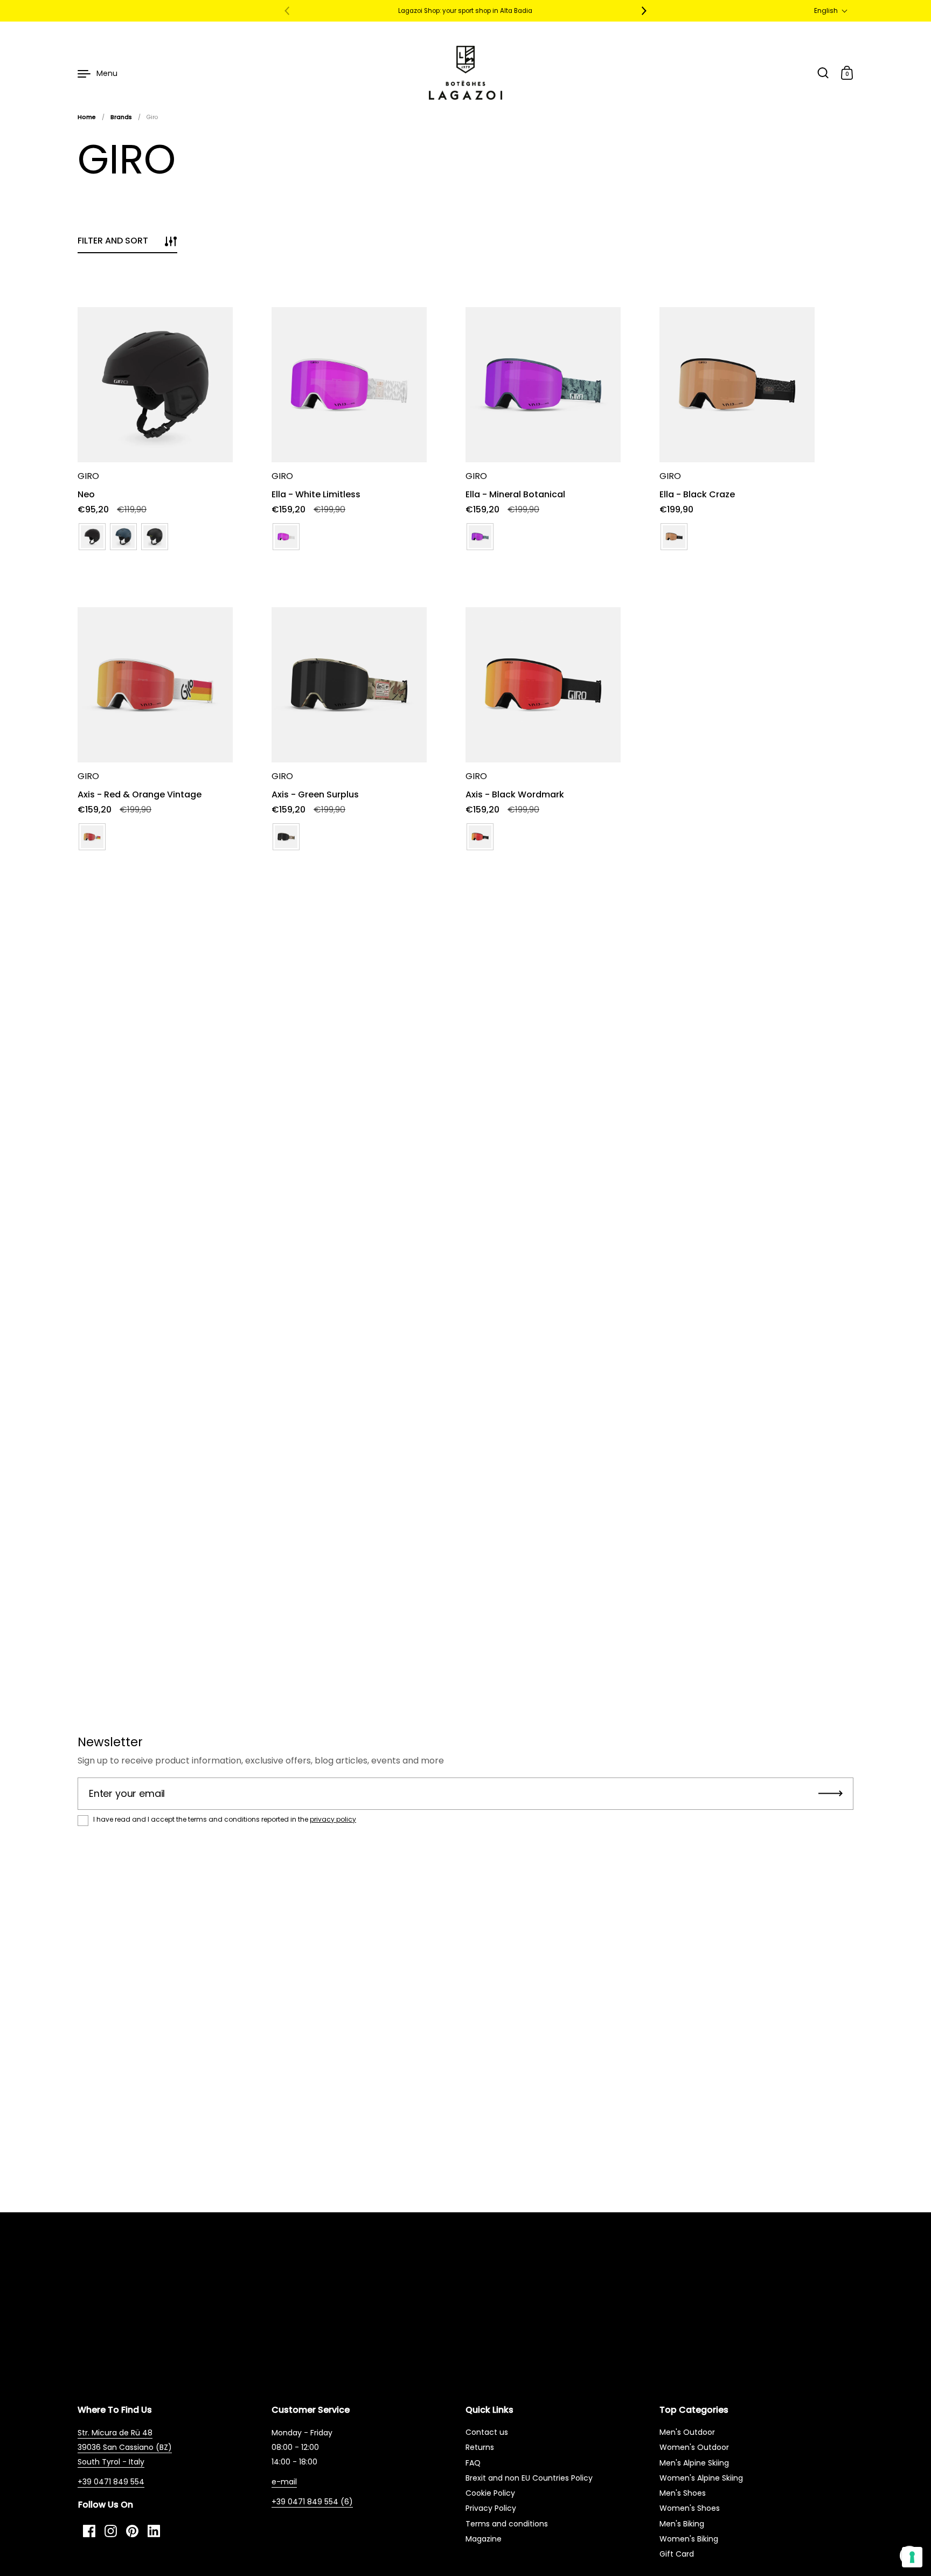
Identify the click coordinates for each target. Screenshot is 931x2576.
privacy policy (333, 1819)
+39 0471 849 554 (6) (312, 2502)
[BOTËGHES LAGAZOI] (465, 73)
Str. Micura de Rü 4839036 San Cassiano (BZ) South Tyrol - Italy (125, 2447)
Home (87, 117)
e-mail (284, 2482)
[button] (831, 11)
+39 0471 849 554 (111, 2482)
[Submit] (831, 1794)
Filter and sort (113, 241)
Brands (121, 117)
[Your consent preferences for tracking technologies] (912, 2557)
